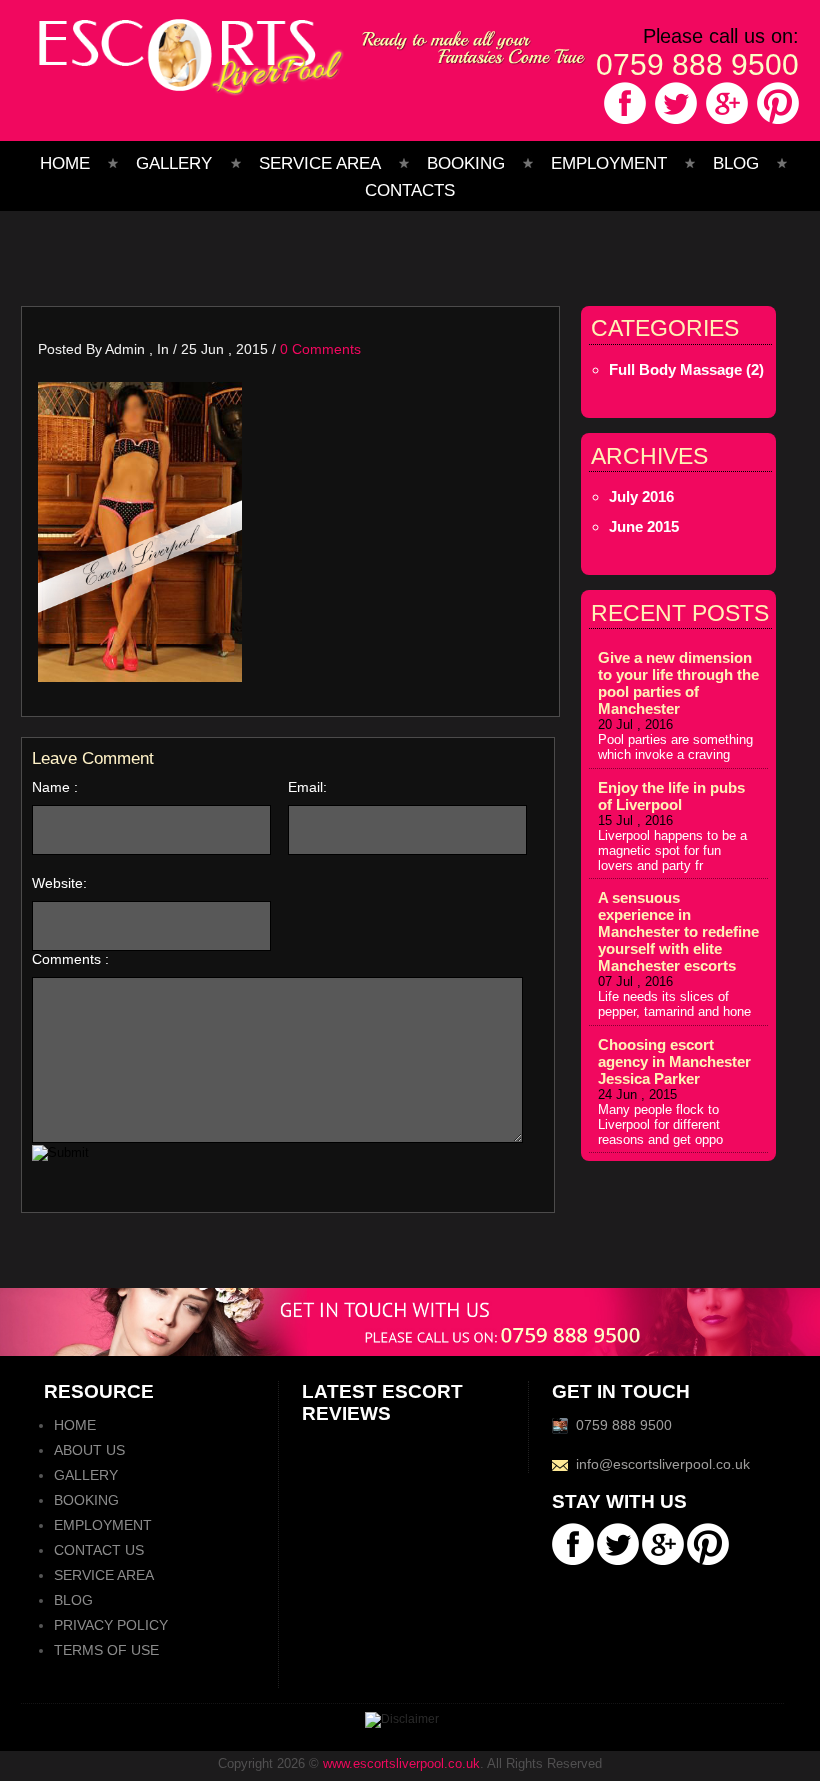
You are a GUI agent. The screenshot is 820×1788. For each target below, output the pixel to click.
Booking (466, 163)
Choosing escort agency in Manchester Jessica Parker (674, 1061)
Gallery (176, 163)
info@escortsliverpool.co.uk (663, 1464)
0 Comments (320, 349)
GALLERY (86, 1475)
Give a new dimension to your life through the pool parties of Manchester (678, 683)
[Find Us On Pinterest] (776, 123)
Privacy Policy (111, 1625)
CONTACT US (99, 1550)
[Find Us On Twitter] (674, 123)
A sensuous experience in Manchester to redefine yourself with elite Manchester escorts (678, 931)
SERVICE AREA (104, 1575)
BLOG (73, 1600)
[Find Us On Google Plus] (725, 123)
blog (736, 163)
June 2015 (644, 526)
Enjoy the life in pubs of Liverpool (671, 796)
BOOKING (86, 1500)
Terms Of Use (106, 1650)
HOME (75, 1425)
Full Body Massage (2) (686, 369)
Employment (609, 163)
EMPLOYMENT (103, 1525)
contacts (410, 190)
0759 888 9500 (697, 64)
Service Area (320, 163)
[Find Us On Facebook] (623, 123)
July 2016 (641, 496)
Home (65, 163)
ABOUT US (89, 1450)
